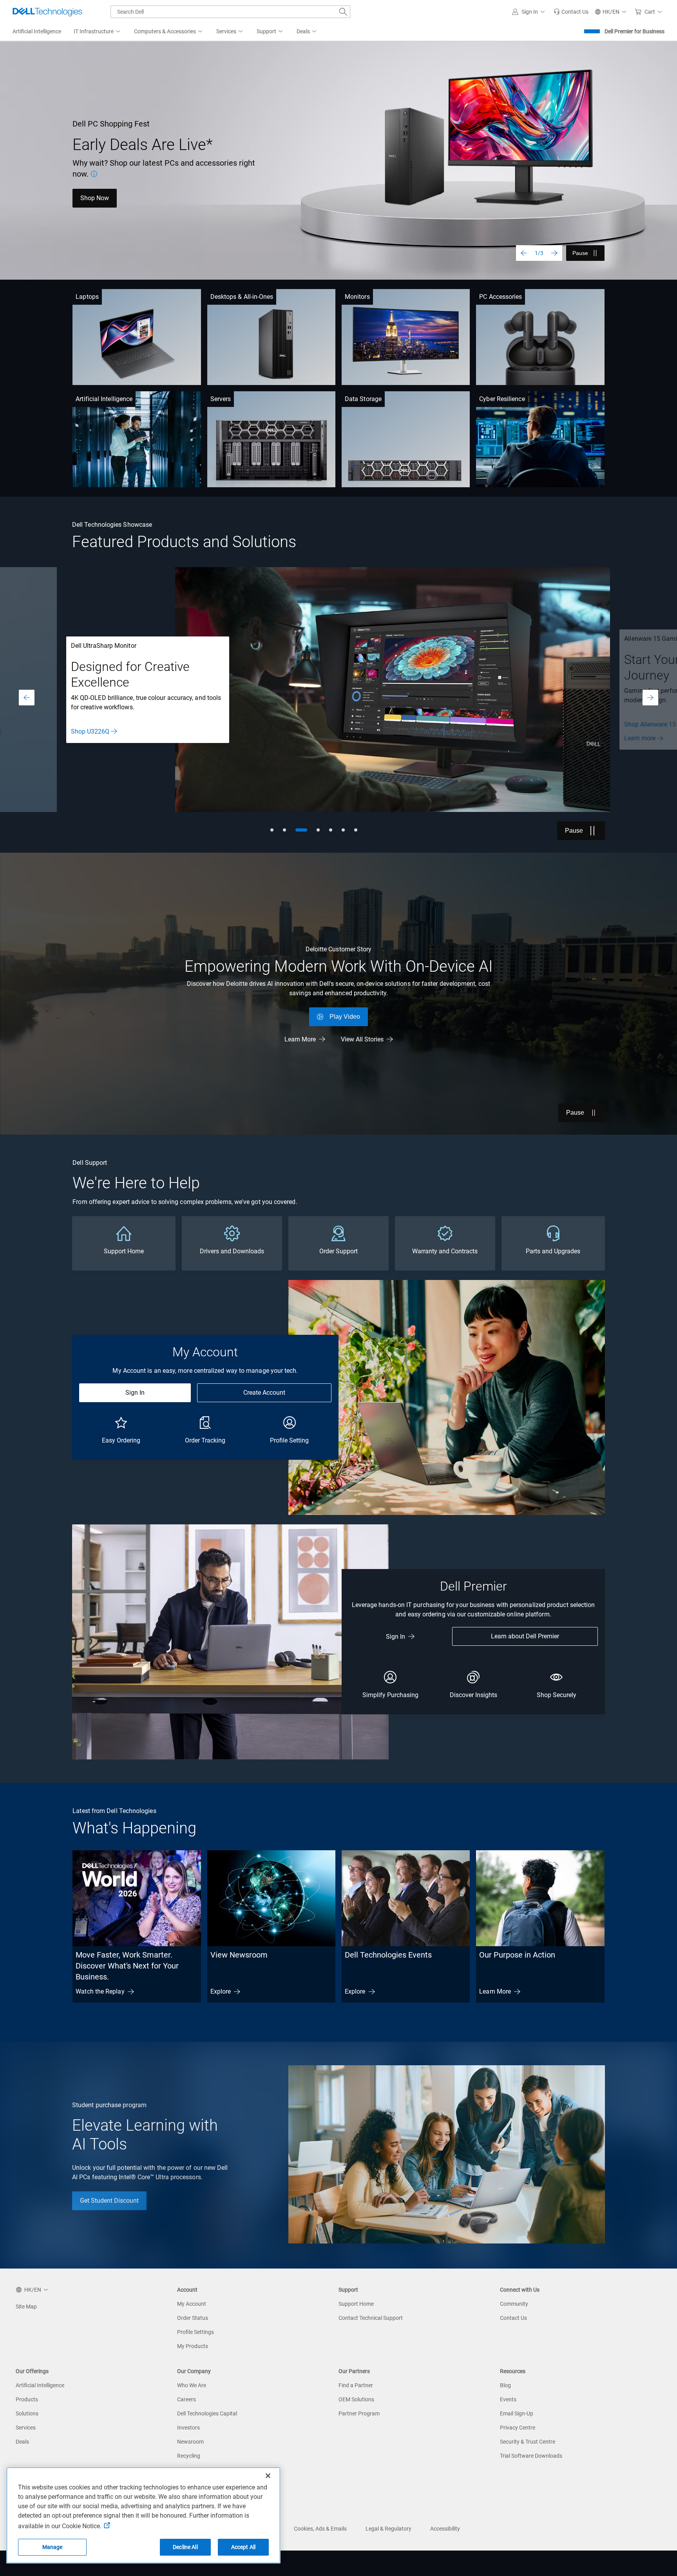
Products (27, 2399)
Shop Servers (89, 724)
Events (508, 2399)
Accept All (243, 2547)
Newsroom (190, 2442)
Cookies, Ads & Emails (320, 2529)
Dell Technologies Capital (207, 2413)
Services (26, 2428)
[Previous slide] (524, 253)
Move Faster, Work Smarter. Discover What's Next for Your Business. (127, 1966)
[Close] (268, 2476)
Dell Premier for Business (634, 31)
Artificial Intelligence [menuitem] (37, 31)
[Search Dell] (343, 12)
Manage (52, 2547)
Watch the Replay (100, 1991)
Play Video (345, 1017)
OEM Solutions (356, 2399)
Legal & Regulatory (388, 2529)
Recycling (189, 2456)
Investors (188, 2428)
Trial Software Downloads (531, 2456)
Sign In (135, 1393)
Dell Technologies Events (388, 1955)
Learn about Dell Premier (525, 1636)
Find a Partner (356, 2385)
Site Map (26, 2307)
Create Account (264, 1393)
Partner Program (359, 2413)
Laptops (87, 297)
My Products (193, 2346)
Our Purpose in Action (517, 1955)
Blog (505, 2385)
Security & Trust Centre (528, 2442)
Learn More (96, 193)
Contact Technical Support (371, 2318)
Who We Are (192, 2385)
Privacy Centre (518, 2428)
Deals (22, 2442)
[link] (571, 12)
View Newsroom (239, 1955)
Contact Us (513, 2318)
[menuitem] (98, 32)
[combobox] (230, 12)
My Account (192, 2304)
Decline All (185, 2547)
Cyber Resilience (502, 399)
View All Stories (362, 1039)
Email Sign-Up (517, 2413)
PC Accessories (501, 297)
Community (514, 2304)
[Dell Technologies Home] (47, 12)
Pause (580, 253)
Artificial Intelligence (104, 399)
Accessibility (445, 2529)
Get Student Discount (109, 2201)
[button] (530, 12)
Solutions (27, 2413)
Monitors (357, 297)
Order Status (193, 2318)
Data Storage (363, 399)
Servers (221, 399)
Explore (221, 1991)
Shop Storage (89, 738)
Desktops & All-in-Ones (242, 297)
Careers (186, 2399)
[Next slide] (554, 253)
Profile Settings (195, 2332)
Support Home (356, 2304)
